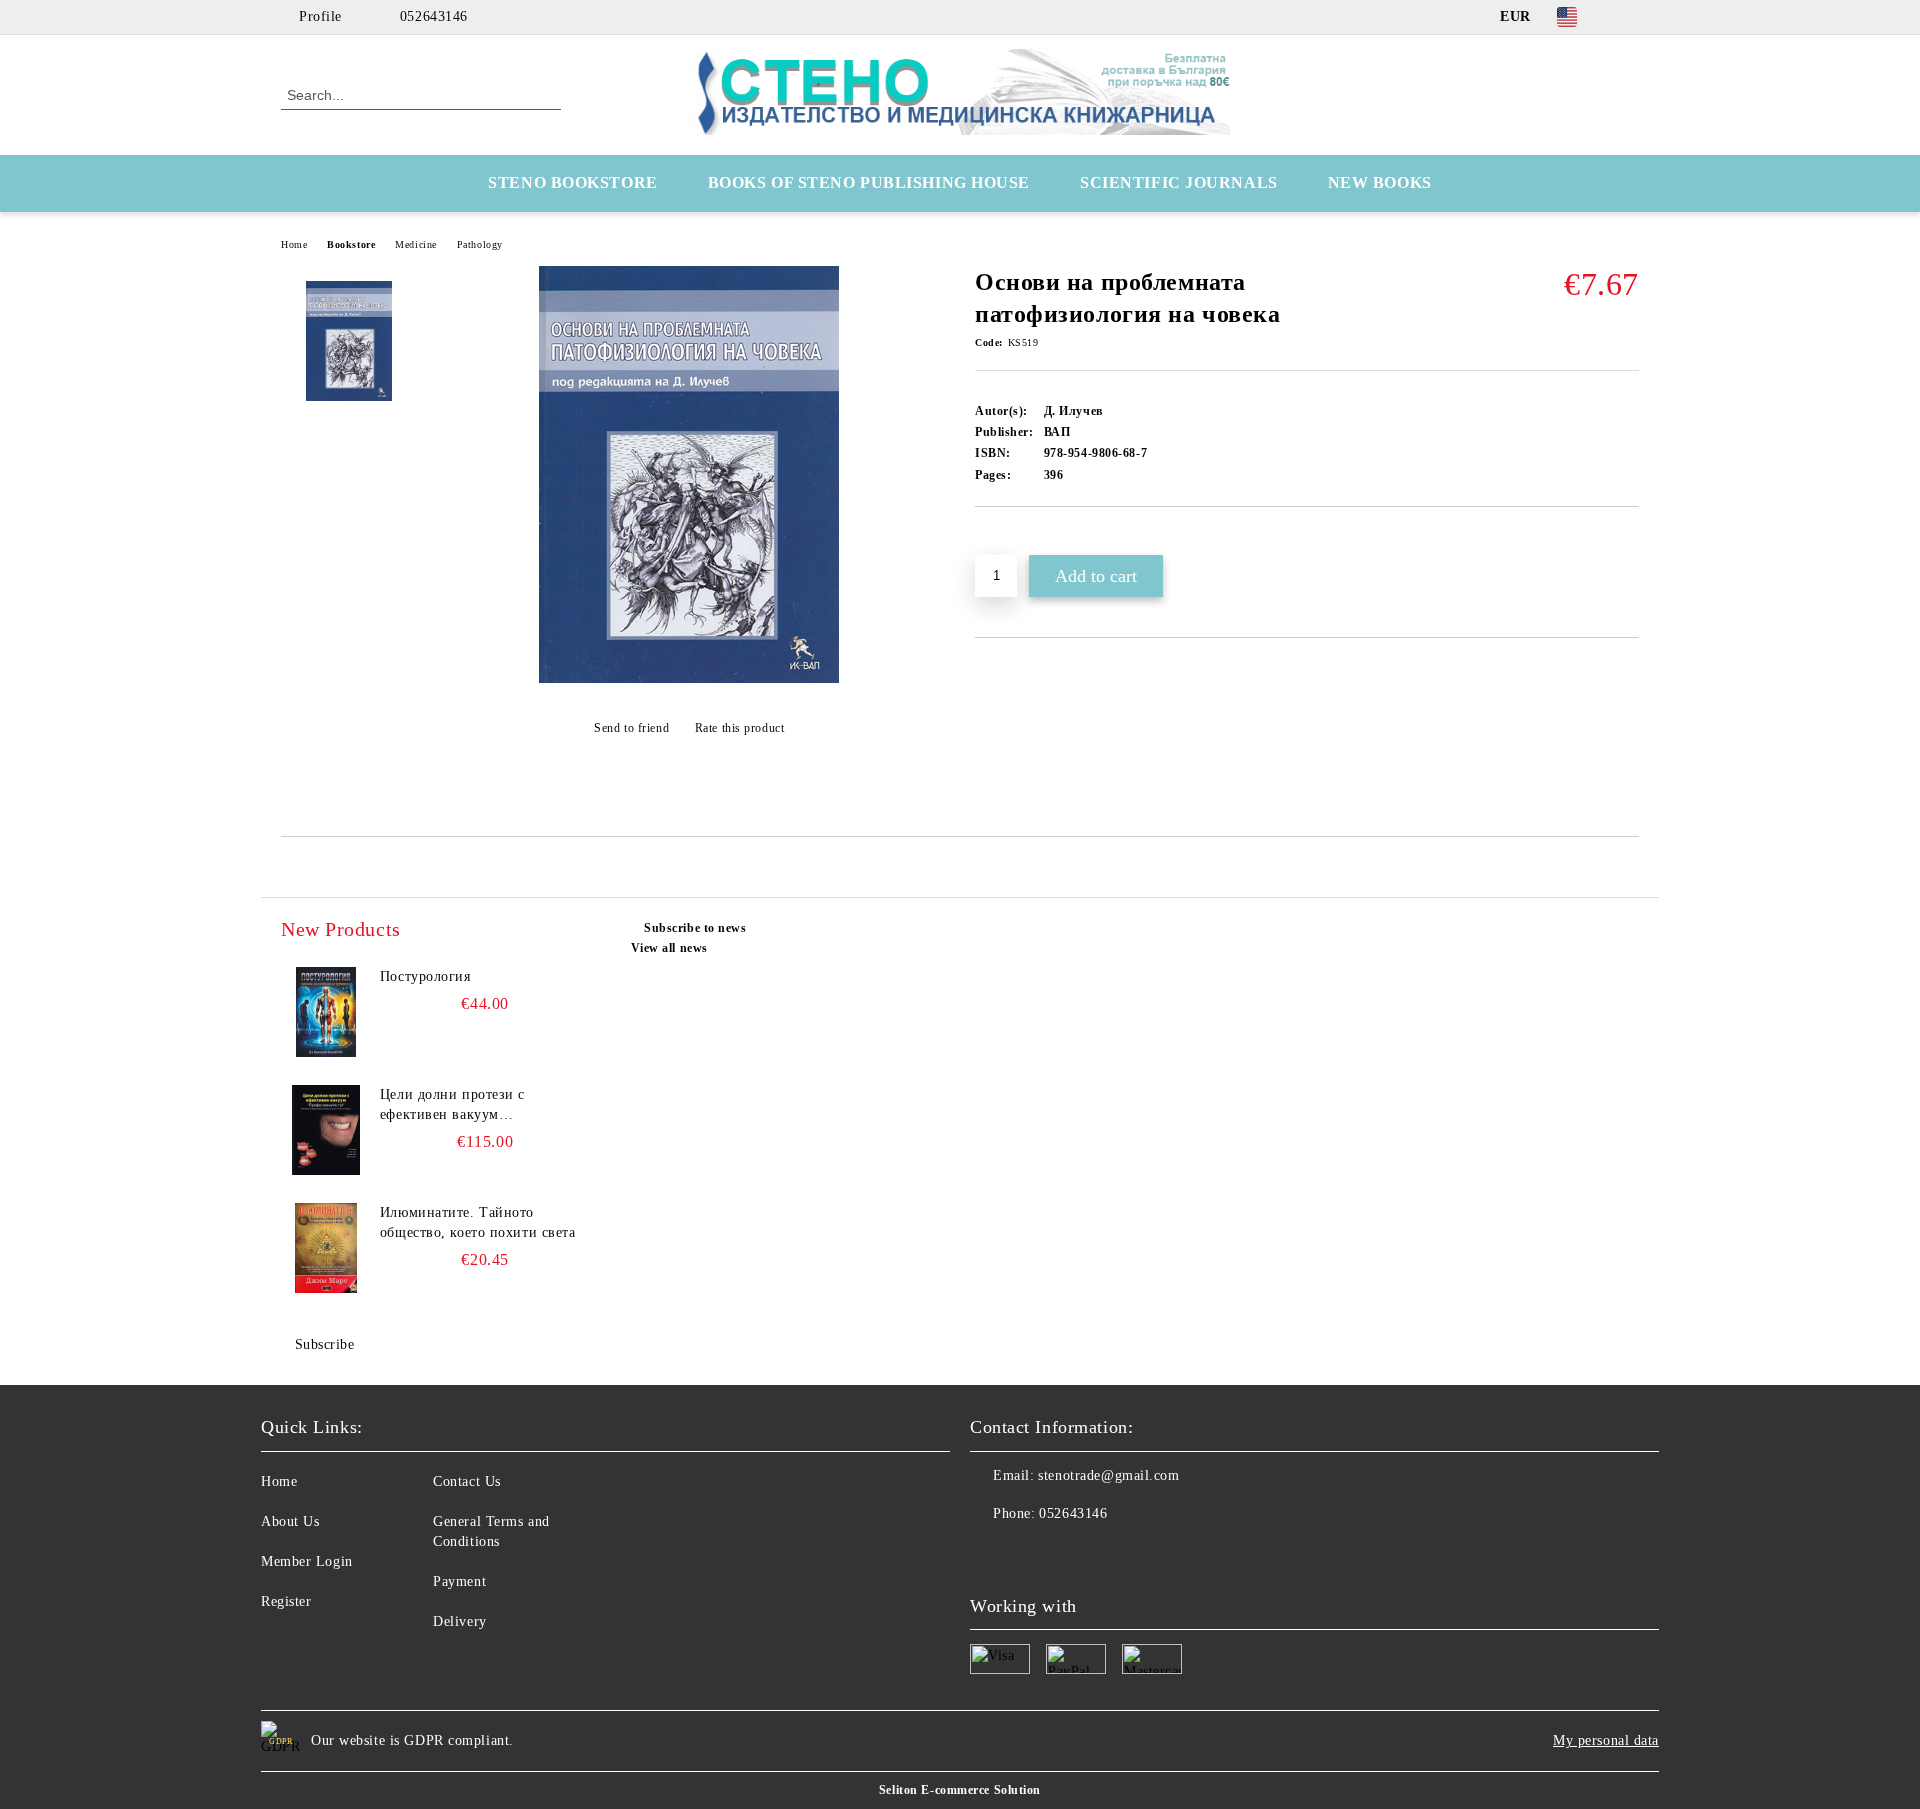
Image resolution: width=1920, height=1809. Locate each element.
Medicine (415, 244)
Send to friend (631, 728)
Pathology (480, 244)
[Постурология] (326, 1012)
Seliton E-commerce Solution (960, 1790)
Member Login (307, 1561)
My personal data (1606, 1740)
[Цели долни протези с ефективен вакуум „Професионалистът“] (326, 1130)
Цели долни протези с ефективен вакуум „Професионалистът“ (452, 1106)
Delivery (459, 1621)
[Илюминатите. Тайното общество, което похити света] (326, 1248)
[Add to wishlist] (1013, 541)
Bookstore (351, 244)
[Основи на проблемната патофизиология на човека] (689, 678)
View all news (669, 948)
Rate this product (739, 728)
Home (294, 244)
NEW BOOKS (1380, 182)
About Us (290, 1521)
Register (286, 1601)
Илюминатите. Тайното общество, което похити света (478, 1222)
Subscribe (325, 1344)
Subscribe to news (695, 928)
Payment (459, 1581)
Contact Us (467, 1481)
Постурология (425, 976)
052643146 (434, 16)
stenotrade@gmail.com (1108, 1475)
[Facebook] (1628, 17)
